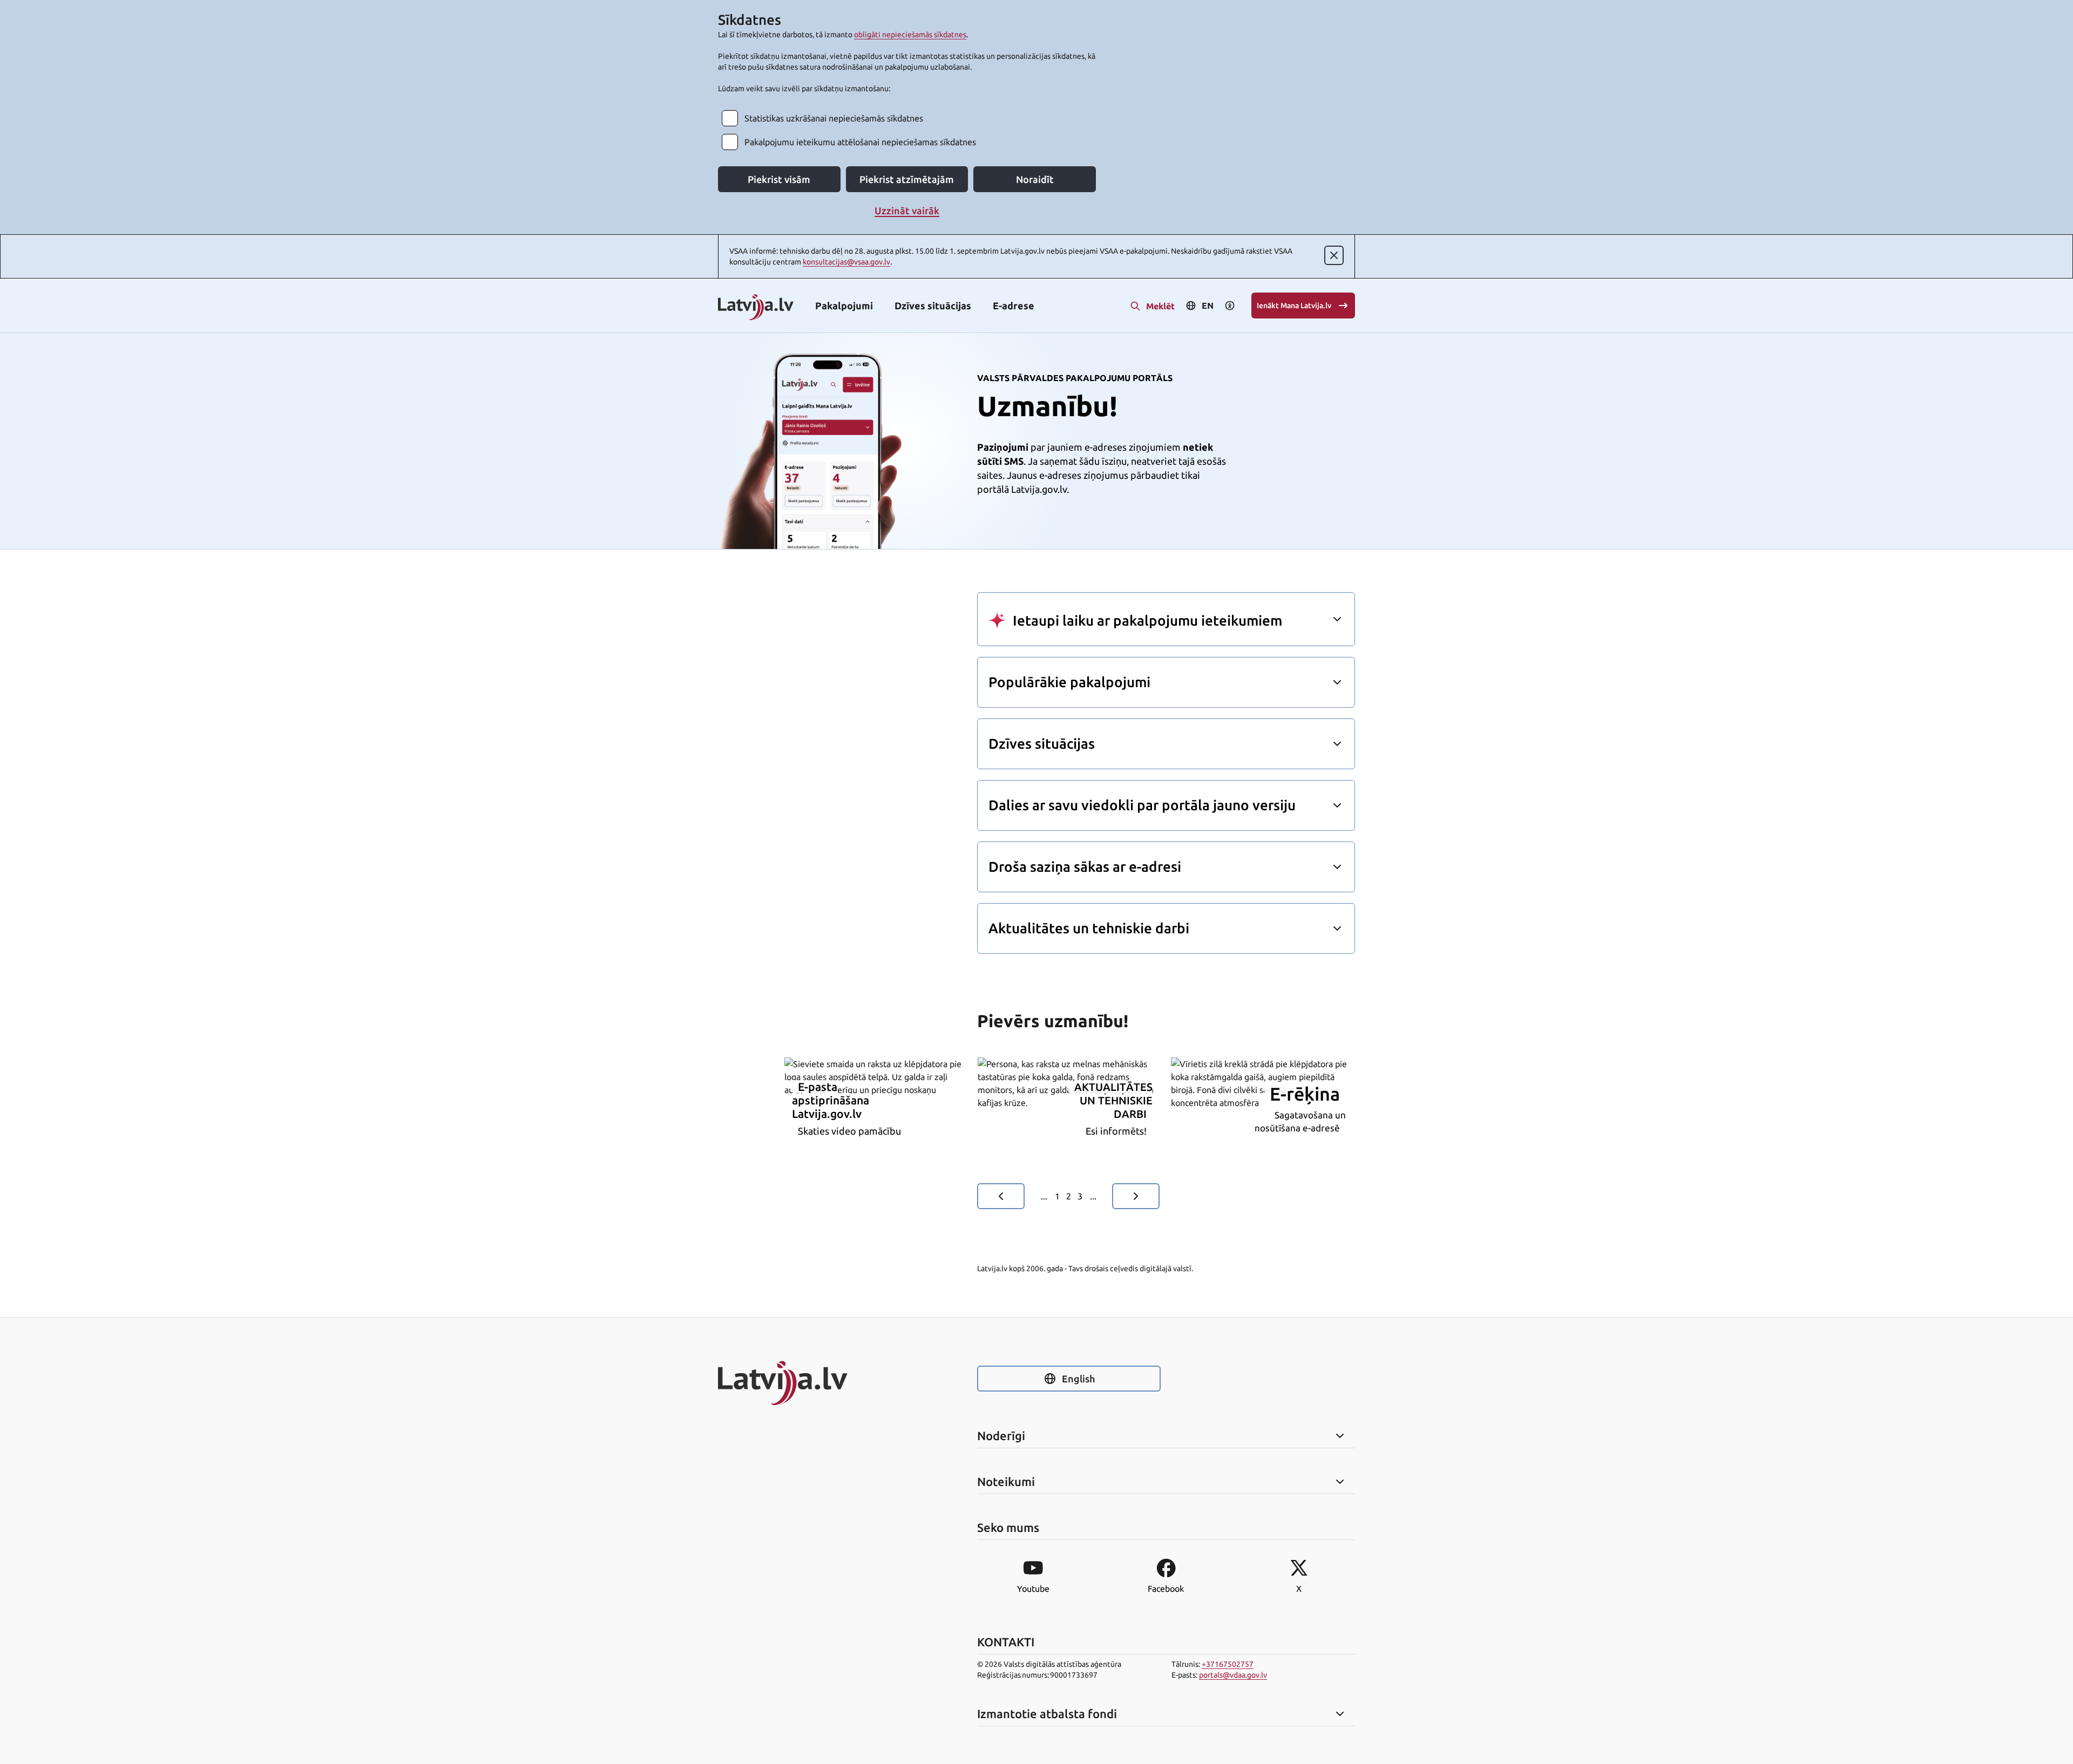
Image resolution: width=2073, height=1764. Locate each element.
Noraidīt (1035, 179)
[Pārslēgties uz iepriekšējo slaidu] (1001, 1196)
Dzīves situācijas (933, 306)
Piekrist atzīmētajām (907, 179)
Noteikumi (1006, 1482)
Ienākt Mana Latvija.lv (1294, 306)
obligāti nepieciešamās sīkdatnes (910, 35)
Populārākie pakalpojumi (1069, 682)
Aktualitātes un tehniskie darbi (1089, 928)
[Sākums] (810, 1383)
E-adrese (1014, 306)
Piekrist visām (779, 179)
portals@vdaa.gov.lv (1233, 1675)
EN (1208, 306)
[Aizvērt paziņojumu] (1334, 255)
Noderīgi (1001, 1436)
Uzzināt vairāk (907, 211)
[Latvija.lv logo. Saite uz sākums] (756, 308)
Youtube (1033, 1589)
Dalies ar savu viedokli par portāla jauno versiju (1142, 805)
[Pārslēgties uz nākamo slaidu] (1136, 1196)
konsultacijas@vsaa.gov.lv (846, 262)
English (1078, 1379)
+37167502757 (1228, 1664)
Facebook (1166, 1589)
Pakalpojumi (844, 306)
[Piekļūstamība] (1230, 306)
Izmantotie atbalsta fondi (1047, 1714)
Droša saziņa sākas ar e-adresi (1085, 867)
